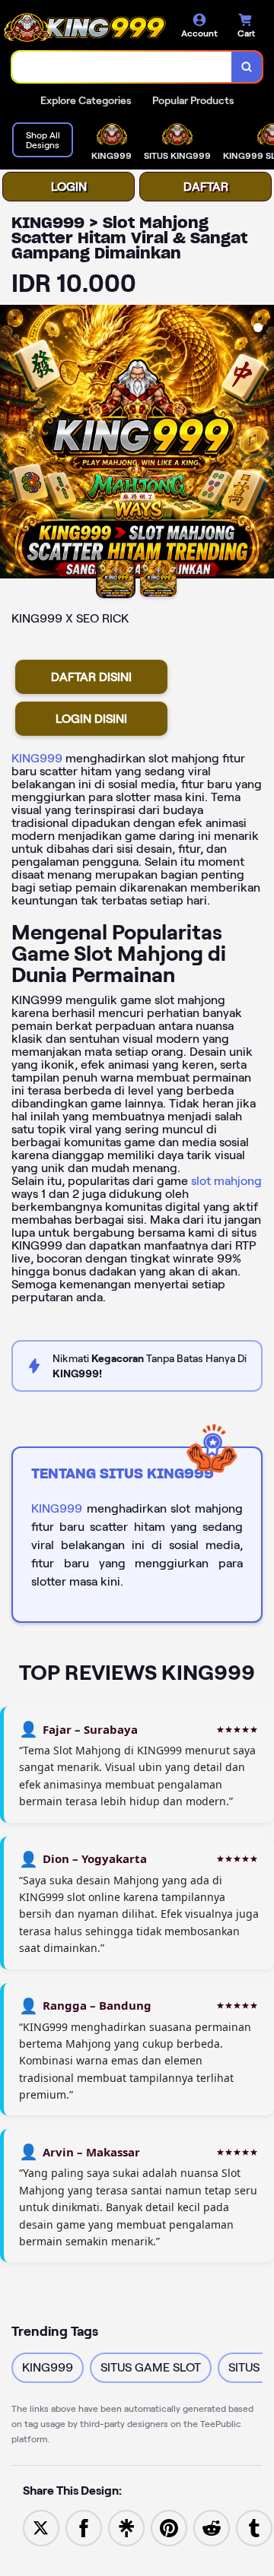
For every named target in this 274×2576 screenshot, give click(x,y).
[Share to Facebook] (84, 2527)
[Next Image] (262, 444)
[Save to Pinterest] (169, 2527)
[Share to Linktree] (126, 2527)
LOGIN (69, 187)
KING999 (37, 758)
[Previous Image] (12, 444)
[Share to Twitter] (41, 2527)
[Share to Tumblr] (254, 2527)
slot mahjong (226, 1181)
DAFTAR (206, 187)
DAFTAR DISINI (91, 677)
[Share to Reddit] (212, 2527)
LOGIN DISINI (91, 719)
